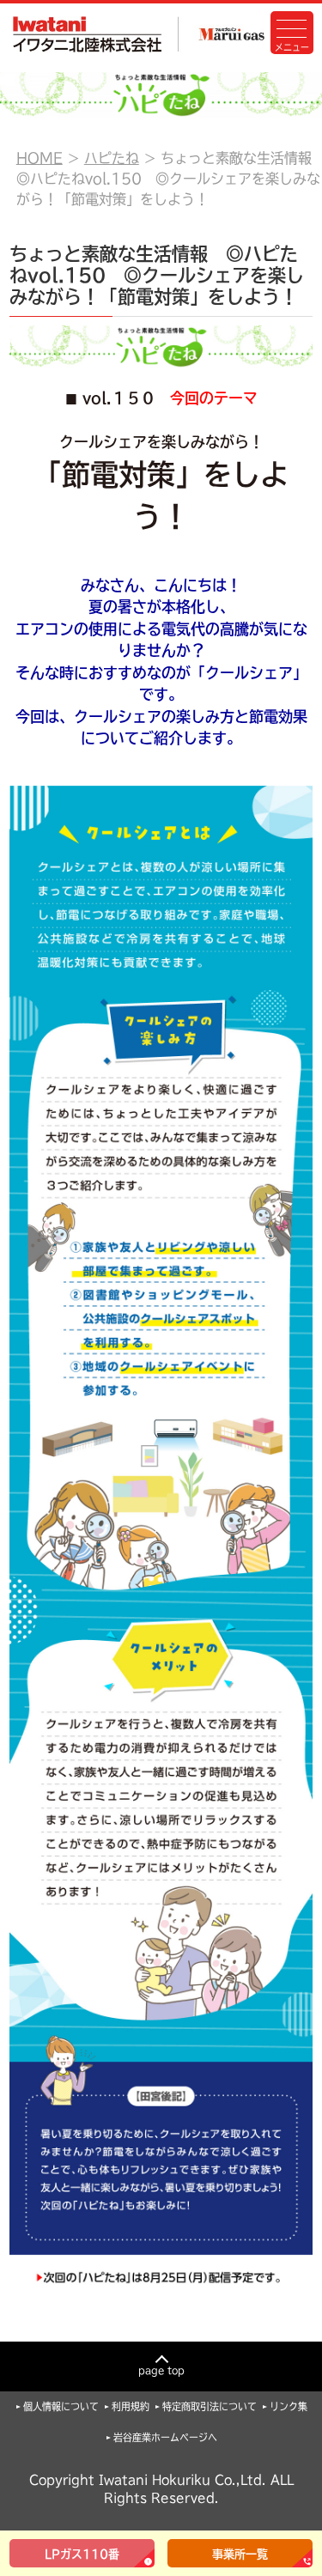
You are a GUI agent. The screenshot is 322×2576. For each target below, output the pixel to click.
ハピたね (112, 158)
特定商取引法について (210, 2406)
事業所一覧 (240, 2554)
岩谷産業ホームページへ (165, 2437)
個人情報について (61, 2406)
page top (161, 2370)
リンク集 (289, 2406)
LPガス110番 (82, 2554)
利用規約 (131, 2406)
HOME (39, 158)
